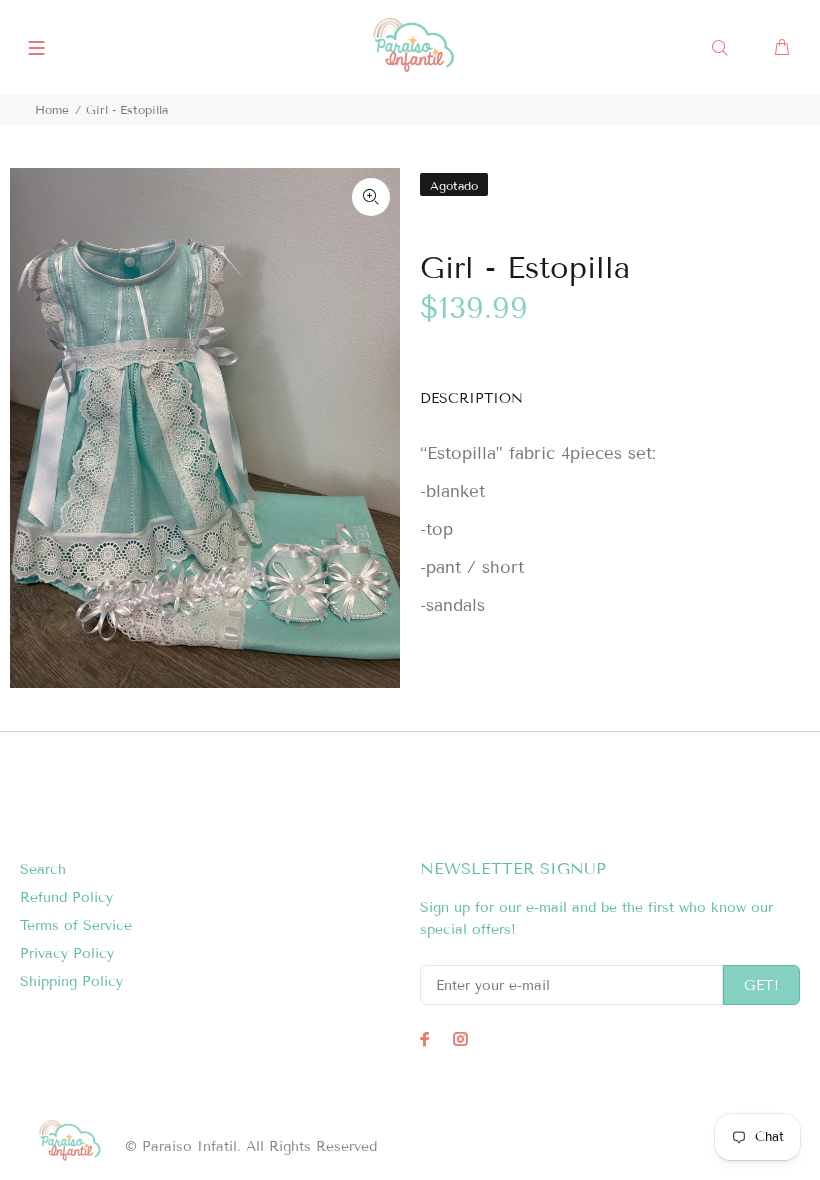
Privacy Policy (67, 953)
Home (52, 109)
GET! (761, 985)
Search (43, 869)
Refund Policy (66, 897)
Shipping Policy (71, 981)
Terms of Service (76, 925)
